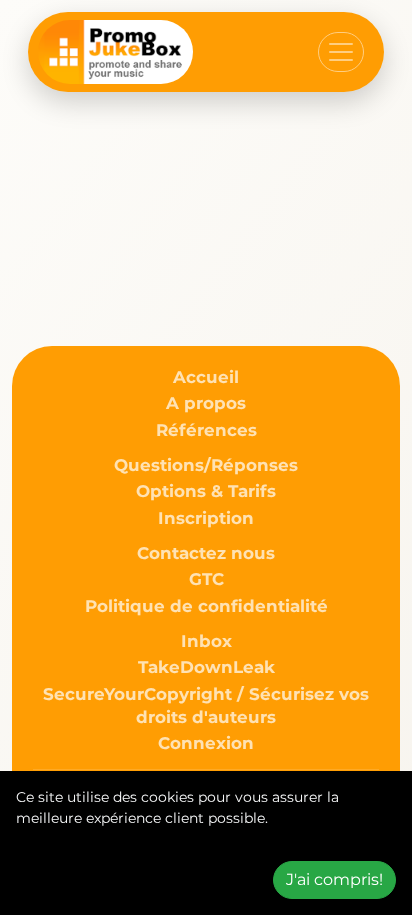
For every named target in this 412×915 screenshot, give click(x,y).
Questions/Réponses (206, 465)
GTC (206, 579)
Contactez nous (206, 553)
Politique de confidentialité (206, 606)
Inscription (206, 518)
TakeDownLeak (206, 667)
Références (206, 430)
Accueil (206, 377)
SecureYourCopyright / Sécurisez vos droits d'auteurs (206, 705)
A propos (206, 403)
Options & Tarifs (206, 491)
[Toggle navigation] (341, 52)
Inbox (206, 641)
